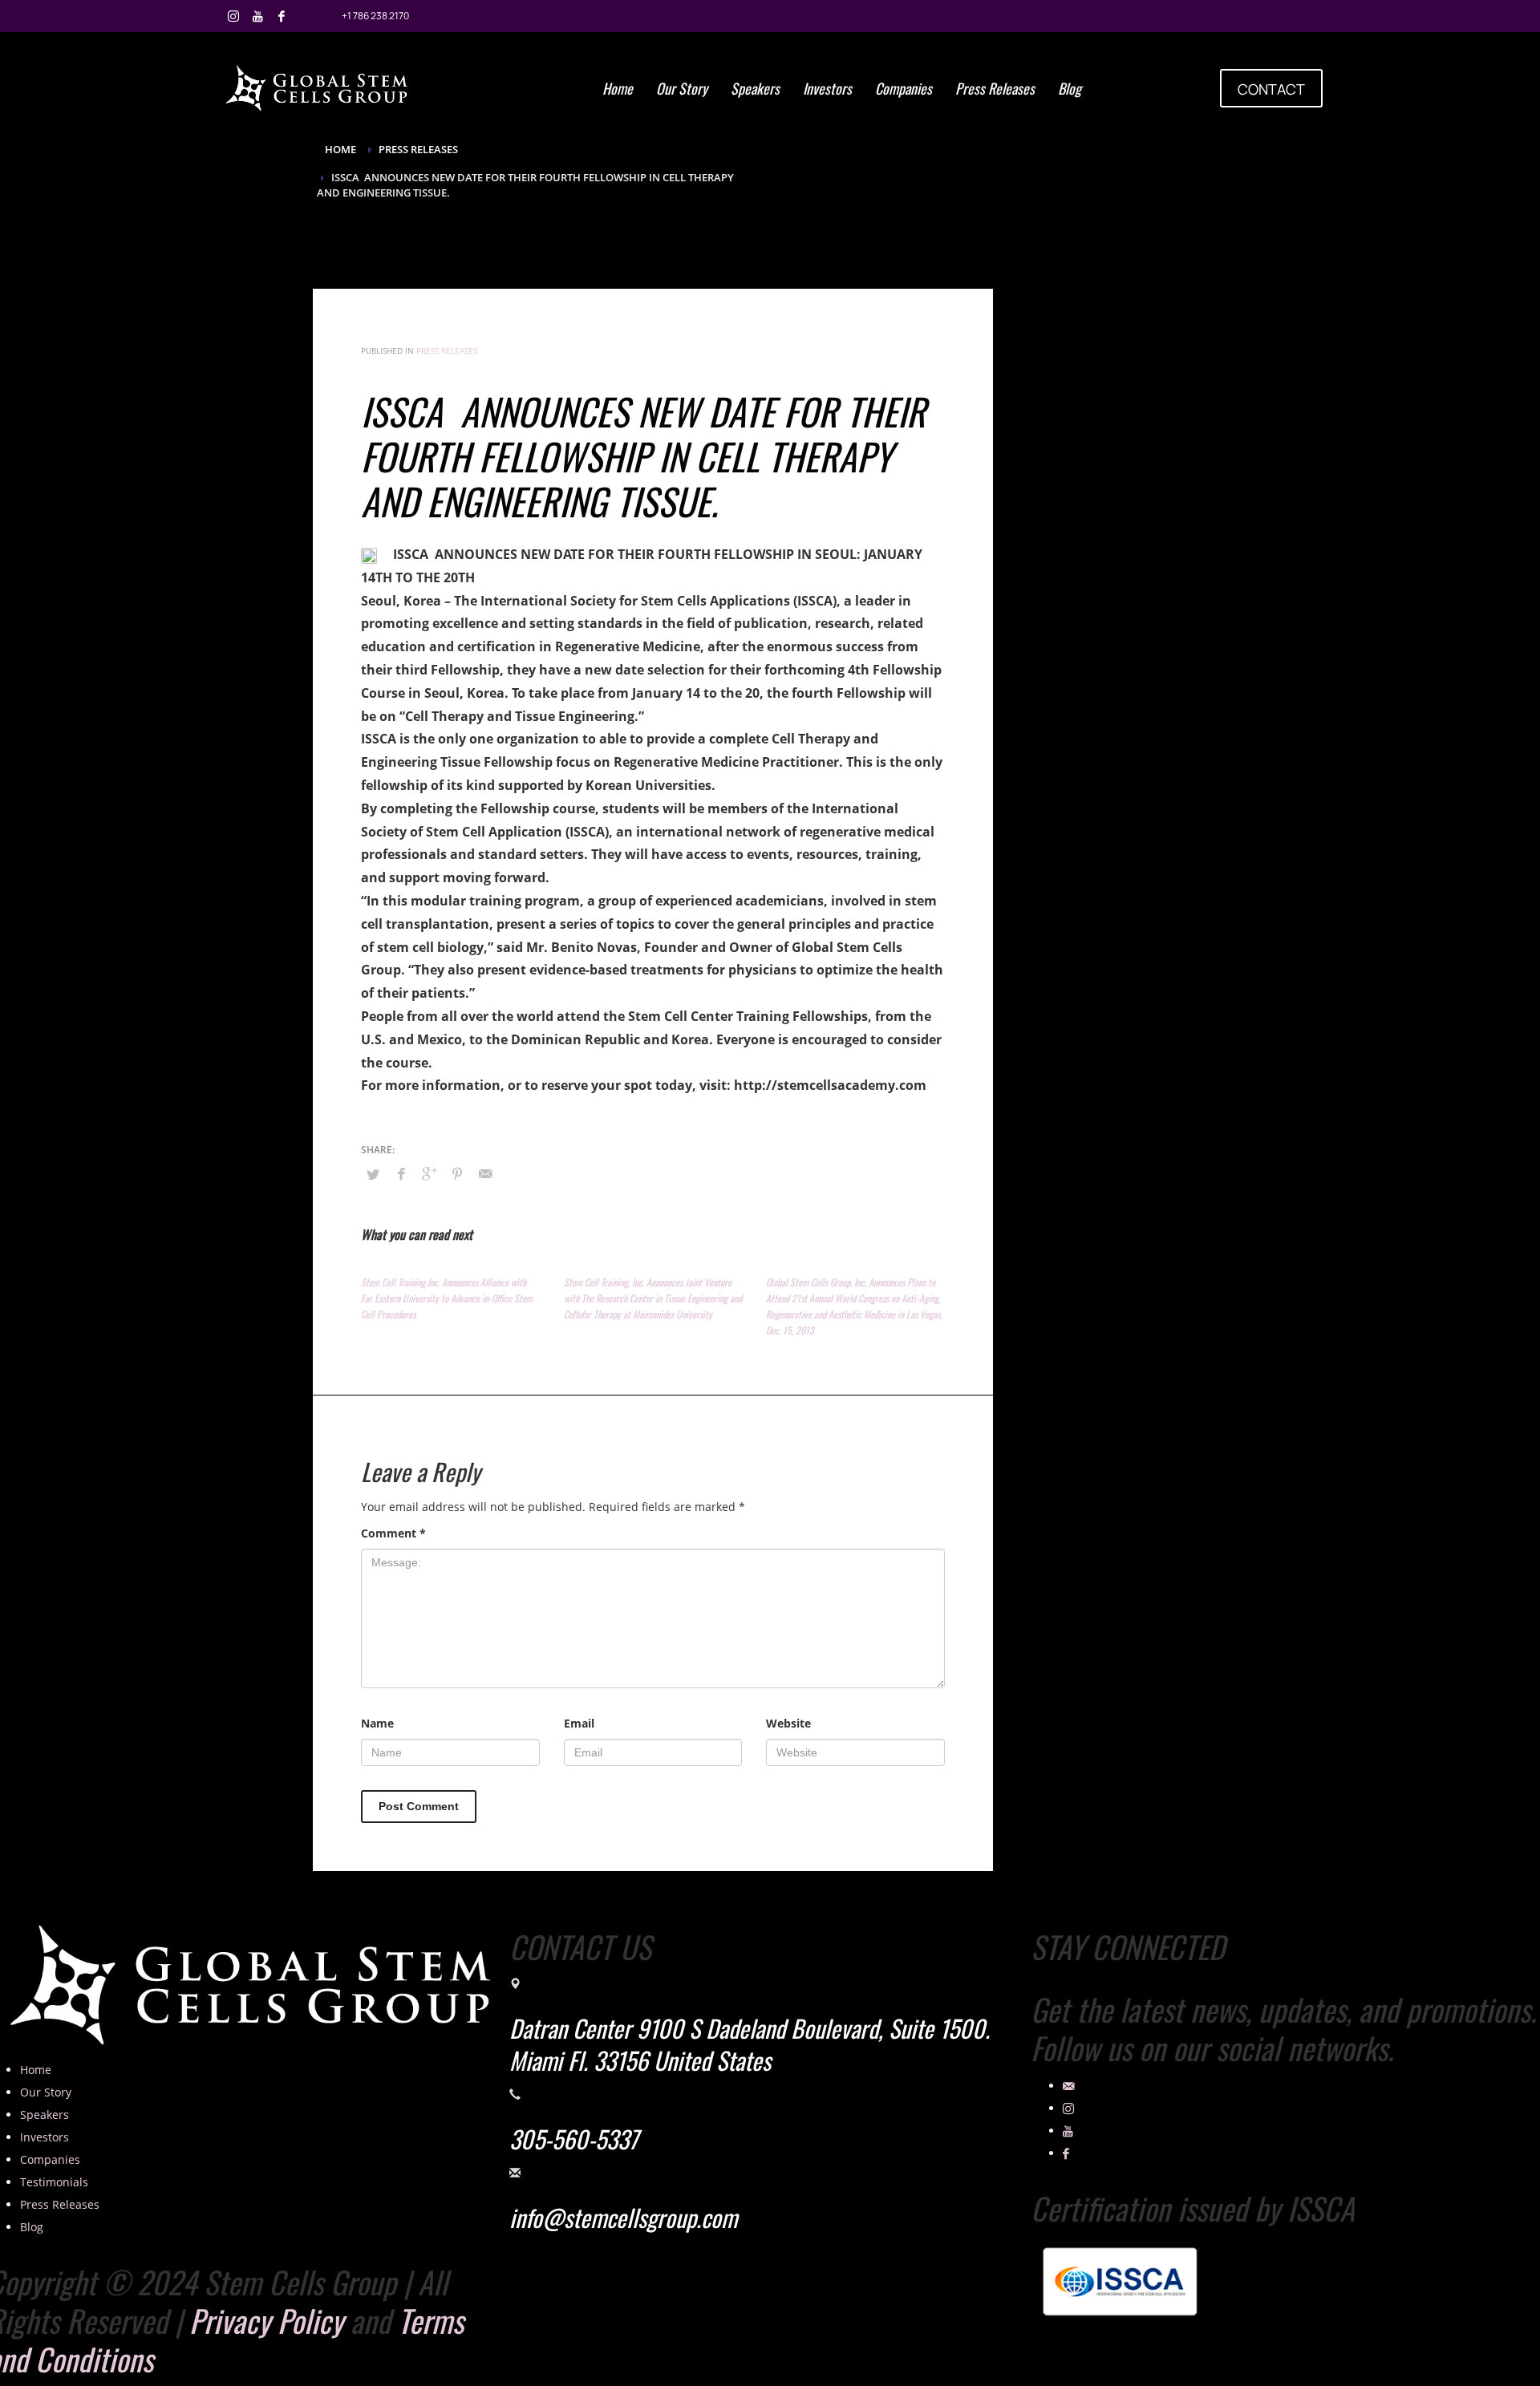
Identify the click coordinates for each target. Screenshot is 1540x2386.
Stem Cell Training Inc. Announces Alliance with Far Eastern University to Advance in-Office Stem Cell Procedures (447, 1298)
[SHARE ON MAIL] (485, 1173)
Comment (393, 1533)
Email (579, 1723)
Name (377, 1723)
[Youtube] (257, 16)
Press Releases (447, 350)
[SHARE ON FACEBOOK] (401, 1173)
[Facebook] (282, 16)
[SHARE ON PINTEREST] (457, 1173)
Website (788, 1723)
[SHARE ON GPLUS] (429, 1173)
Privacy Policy (266, 2320)
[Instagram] (233, 16)
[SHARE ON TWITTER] (373, 1174)
